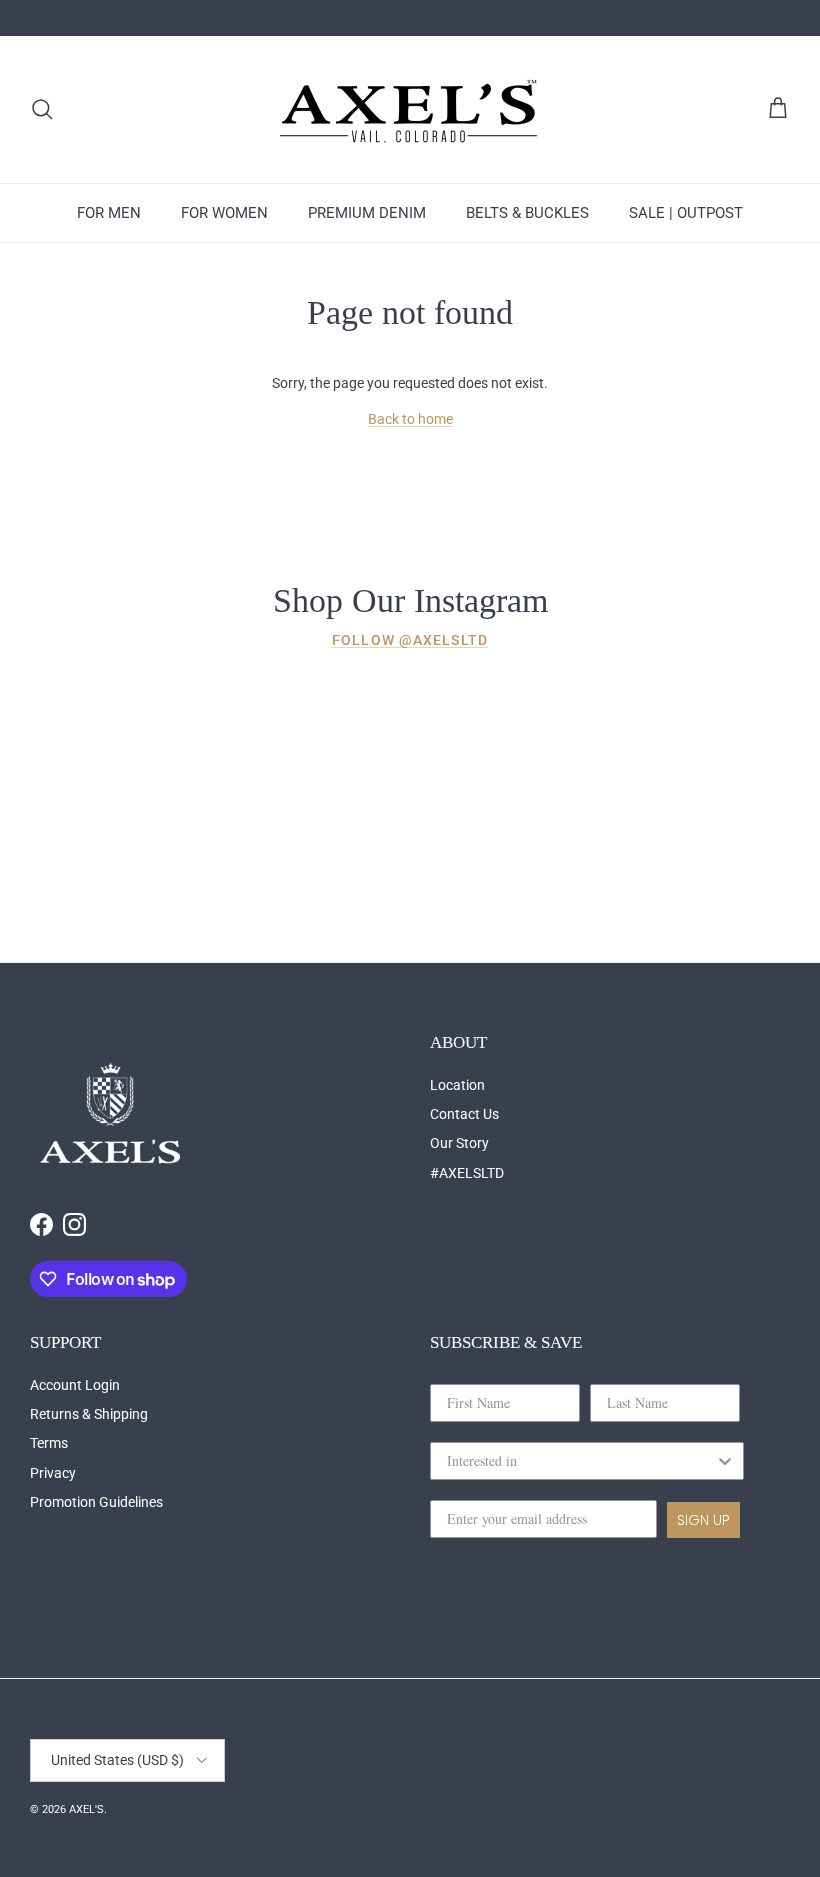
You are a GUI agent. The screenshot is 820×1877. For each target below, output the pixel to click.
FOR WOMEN (224, 213)
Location (457, 1085)
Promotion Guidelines (96, 1502)
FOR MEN (109, 213)
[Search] (42, 109)
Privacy (53, 1473)
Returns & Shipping (89, 1414)
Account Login (75, 1385)
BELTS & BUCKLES (527, 213)
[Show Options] (725, 1461)
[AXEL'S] (410, 109)
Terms (49, 1443)
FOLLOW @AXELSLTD (410, 640)
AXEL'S (86, 1809)
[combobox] (581, 1461)
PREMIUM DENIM (367, 213)
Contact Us (464, 1114)
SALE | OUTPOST (686, 213)
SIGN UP (703, 1520)
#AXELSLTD (467, 1173)
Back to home (410, 419)
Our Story (459, 1143)
